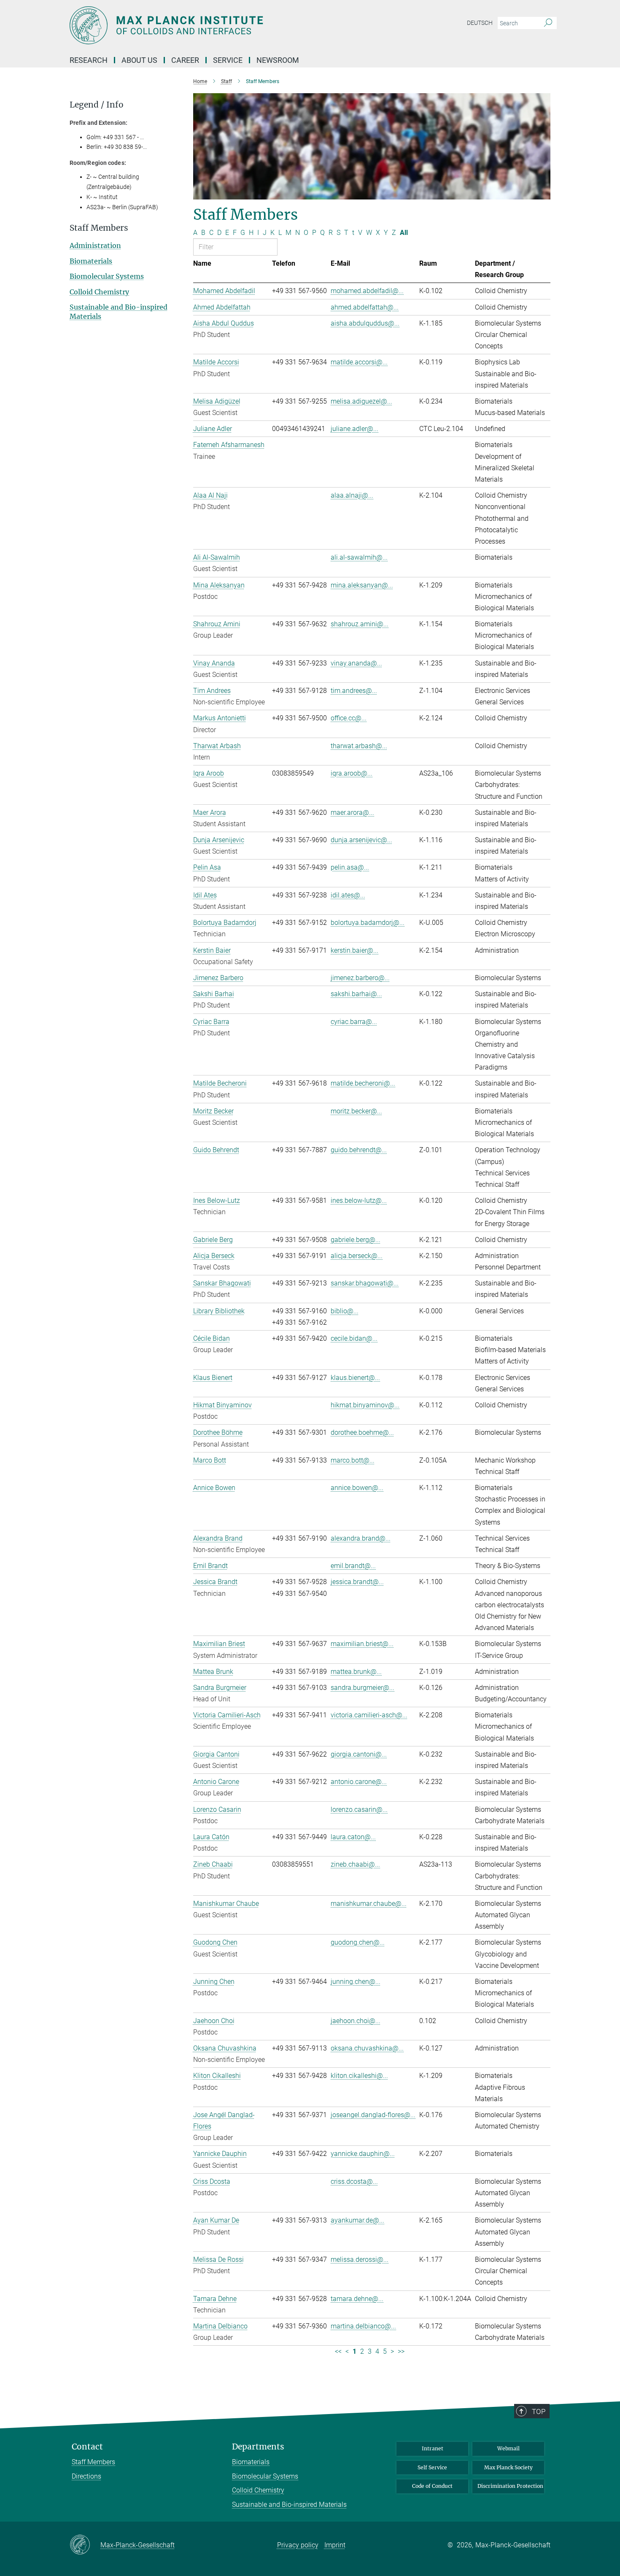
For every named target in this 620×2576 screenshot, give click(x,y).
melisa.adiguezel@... (361, 401)
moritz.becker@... (356, 1111)
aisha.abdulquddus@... (365, 323)
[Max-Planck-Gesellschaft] (85, 2545)
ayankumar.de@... (357, 2220)
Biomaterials (91, 261)
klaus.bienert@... (355, 1378)
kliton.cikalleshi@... (359, 2076)
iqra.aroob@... (352, 773)
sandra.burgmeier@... (363, 1688)
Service (228, 60)
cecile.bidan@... (354, 1338)
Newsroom (278, 60)
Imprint (335, 2545)
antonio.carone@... (359, 1782)
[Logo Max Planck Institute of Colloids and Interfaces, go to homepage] (228, 25)
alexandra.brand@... (361, 1538)
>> (401, 2351)
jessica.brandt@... (357, 1582)
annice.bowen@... (357, 1488)
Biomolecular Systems (107, 276)
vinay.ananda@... (356, 663)
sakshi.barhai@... (356, 994)
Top (539, 2412)
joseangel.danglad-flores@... (373, 2115)
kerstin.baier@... (354, 950)
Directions (86, 2476)
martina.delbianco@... (363, 2326)
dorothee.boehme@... (362, 1432)
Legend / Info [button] (97, 105)
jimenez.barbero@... (360, 978)
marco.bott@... (353, 1460)
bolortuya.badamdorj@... (368, 923)
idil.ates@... (348, 895)
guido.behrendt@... (359, 1150)
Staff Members (93, 2462)
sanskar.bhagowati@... (365, 1283)
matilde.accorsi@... (359, 362)
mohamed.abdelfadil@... (367, 291)
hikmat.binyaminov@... (365, 1405)
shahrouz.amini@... (360, 624)
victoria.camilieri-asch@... (369, 1715)
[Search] (548, 23)
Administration (95, 245)
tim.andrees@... (354, 691)
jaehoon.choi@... (356, 2021)
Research (89, 60)
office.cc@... (349, 718)
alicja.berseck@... (357, 1256)
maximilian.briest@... (362, 1644)
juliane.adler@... (354, 429)
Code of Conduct (432, 2486)
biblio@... (345, 1311)
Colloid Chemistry (99, 292)
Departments (258, 2447)
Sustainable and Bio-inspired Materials (289, 2505)
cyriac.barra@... (354, 1022)
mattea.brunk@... (356, 1672)
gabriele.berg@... (356, 1240)
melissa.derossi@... (360, 2259)
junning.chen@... (356, 1982)
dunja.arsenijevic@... (361, 840)
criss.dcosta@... (354, 2181)
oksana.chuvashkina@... (367, 2048)
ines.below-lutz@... (359, 1200)
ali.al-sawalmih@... (359, 557)
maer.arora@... (352, 812)
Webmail (508, 2448)
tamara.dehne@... (357, 2299)
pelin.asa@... (350, 867)
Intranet (433, 2448)
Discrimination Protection (510, 2486)
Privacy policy (298, 2545)
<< (338, 2351)
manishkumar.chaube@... (369, 1904)
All (404, 233)
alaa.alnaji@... (352, 495)
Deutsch (480, 23)
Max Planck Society (508, 2467)
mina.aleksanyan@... (362, 585)
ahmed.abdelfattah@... (365, 307)
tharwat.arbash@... (359, 746)
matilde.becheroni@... (363, 1083)
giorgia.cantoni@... (359, 1754)
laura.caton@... (353, 1837)
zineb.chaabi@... (355, 1864)
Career (185, 60)
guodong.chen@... (358, 1942)
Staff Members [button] (99, 228)
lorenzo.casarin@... (359, 1809)
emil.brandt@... (353, 1566)
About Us (139, 60)
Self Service (432, 2467)
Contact (87, 2447)
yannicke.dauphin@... (363, 2154)
